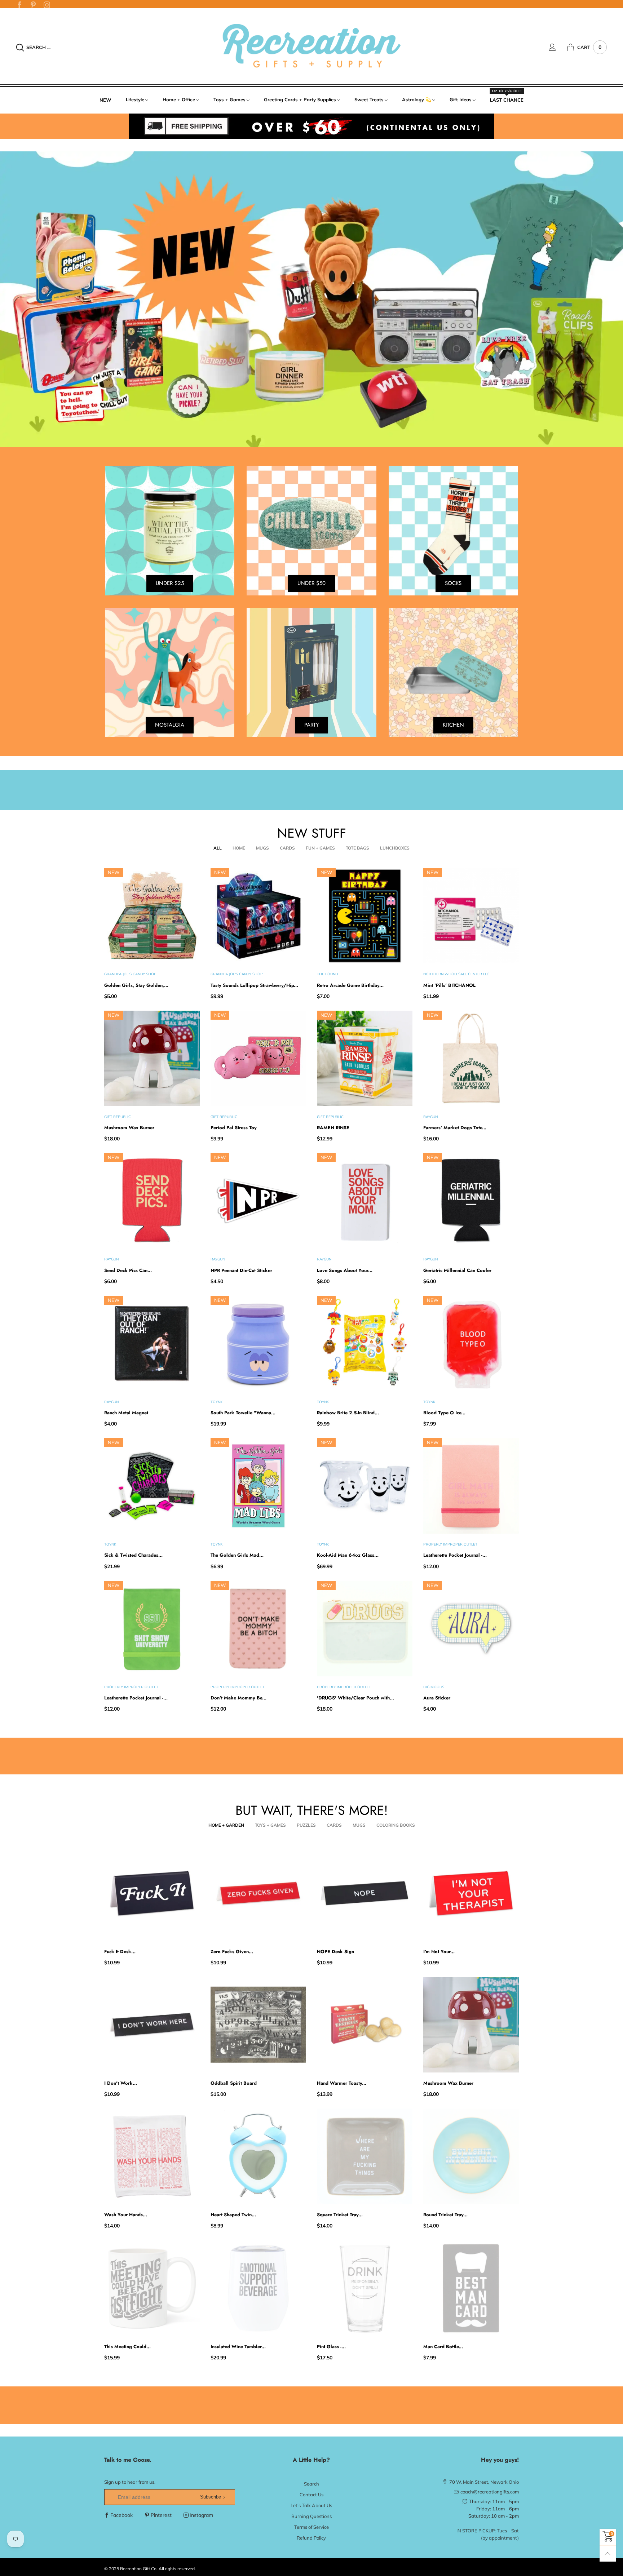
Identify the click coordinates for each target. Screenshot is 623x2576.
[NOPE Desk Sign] (365, 1893)
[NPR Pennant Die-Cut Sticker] (258, 1201)
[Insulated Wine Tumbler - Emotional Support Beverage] (258, 2288)
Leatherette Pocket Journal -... (455, 1555)
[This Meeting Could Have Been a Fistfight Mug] (152, 2288)
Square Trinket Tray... (340, 2215)
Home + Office (179, 99)
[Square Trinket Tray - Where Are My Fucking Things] (365, 2156)
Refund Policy (311, 2538)
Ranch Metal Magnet (126, 1413)
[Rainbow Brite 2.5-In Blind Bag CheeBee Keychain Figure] (365, 1344)
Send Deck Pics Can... (128, 1270)
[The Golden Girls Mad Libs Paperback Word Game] (258, 1486)
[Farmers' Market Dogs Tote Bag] (471, 1058)
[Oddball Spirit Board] (258, 2025)
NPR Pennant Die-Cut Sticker (241, 1270)
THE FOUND (327, 974)
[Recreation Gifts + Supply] (311, 46)
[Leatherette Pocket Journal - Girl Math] (471, 1486)
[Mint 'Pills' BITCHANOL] (471, 916)
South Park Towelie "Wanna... (243, 1413)
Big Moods (434, 1687)
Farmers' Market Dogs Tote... (455, 1128)
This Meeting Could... (127, 2347)
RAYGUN (430, 1117)
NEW (105, 100)
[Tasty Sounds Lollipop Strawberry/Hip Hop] (258, 916)
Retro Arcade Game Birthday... (350, 985)
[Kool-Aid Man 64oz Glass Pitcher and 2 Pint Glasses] (365, 1486)
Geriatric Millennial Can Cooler (457, 1270)
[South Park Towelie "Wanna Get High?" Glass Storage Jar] (258, 1344)
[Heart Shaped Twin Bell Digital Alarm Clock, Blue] (258, 2156)
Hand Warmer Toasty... (342, 2083)
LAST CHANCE (507, 99)
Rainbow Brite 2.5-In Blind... (348, 1413)
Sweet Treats (369, 99)
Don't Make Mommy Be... (238, 1698)
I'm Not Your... (439, 1952)
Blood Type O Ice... (444, 1413)
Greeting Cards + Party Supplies (300, 99)
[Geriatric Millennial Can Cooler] (471, 1201)
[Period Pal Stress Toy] (258, 1058)
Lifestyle (135, 99)
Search (311, 2484)
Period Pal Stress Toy (234, 1128)
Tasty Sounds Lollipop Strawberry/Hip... (254, 985)
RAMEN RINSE (333, 1128)
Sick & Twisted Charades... (133, 1555)
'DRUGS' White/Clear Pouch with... (355, 1698)
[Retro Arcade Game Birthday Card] (365, 916)
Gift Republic (118, 1117)
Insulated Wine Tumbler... (238, 2347)
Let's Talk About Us (311, 2505)
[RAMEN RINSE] (365, 1058)
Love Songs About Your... (345, 1270)
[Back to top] (608, 2553)
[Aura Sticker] (471, 1629)
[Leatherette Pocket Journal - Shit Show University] (152, 1629)
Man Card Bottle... (443, 2347)
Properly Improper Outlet (450, 1544)
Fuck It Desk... (120, 1952)
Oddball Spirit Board (234, 2083)
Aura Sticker (437, 1698)
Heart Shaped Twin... (233, 2215)
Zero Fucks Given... (232, 1952)
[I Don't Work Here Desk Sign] (152, 2025)
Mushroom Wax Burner (129, 1128)
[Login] (558, 47)
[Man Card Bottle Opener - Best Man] (471, 2288)
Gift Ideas (461, 99)
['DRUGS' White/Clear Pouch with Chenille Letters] (365, 1629)
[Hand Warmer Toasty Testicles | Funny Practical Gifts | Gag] (365, 2025)
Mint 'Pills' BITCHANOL (449, 985)
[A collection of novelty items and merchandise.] (311, 299)
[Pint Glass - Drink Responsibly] (365, 2288)
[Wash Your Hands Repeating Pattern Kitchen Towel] (152, 2156)
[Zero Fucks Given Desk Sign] (258, 1893)
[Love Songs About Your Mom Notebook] (365, 1201)
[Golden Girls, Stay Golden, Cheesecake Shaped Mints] (152, 916)
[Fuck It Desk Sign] (152, 1893)
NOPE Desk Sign (335, 1952)
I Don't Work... (121, 2083)
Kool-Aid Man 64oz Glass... (348, 1555)
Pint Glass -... (331, 2347)
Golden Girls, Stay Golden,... (136, 985)
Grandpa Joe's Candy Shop (130, 974)
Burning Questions (311, 2516)
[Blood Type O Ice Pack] (471, 1344)
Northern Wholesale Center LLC (456, 974)
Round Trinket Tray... (445, 2215)
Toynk (216, 1402)
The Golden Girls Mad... (237, 1555)
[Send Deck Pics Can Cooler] (152, 1201)
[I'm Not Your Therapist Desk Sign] (471, 1893)
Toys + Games (229, 99)
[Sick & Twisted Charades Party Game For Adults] (152, 1486)
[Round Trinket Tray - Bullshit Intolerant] (471, 2156)
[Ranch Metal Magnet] (152, 1344)
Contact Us (311, 2495)
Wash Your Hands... (126, 2215)
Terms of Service (311, 2527)
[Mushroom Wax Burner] (152, 1058)
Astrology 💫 (417, 99)
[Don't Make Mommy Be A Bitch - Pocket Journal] (258, 1629)
